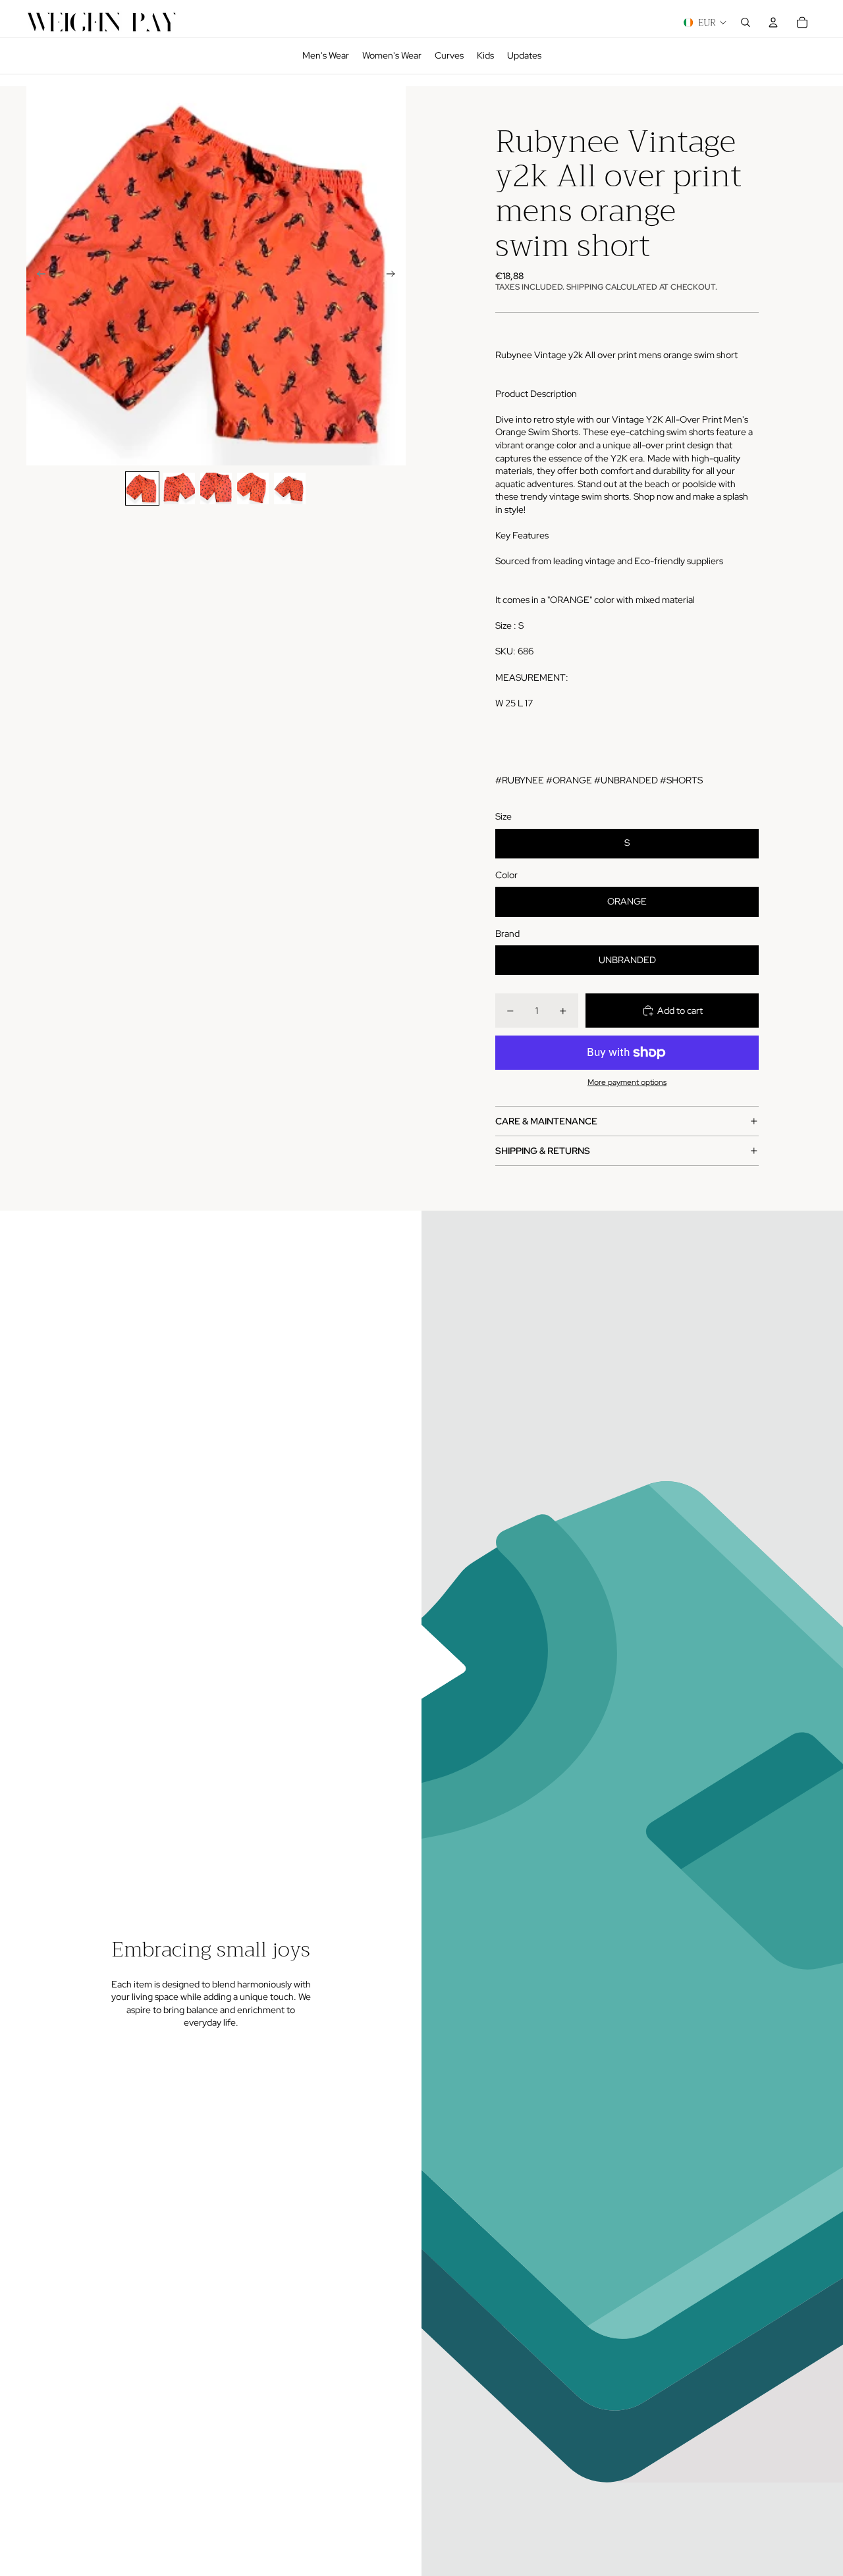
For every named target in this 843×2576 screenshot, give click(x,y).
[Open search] (746, 22)
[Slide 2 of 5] (179, 488)
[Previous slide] (37, 276)
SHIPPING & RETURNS (543, 1151)
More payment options (627, 1082)
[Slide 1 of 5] (142, 488)
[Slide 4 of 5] (253, 488)
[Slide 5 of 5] (290, 488)
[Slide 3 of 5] (216, 488)
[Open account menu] (773, 22)
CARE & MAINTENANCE (546, 1121)
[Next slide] (395, 276)
